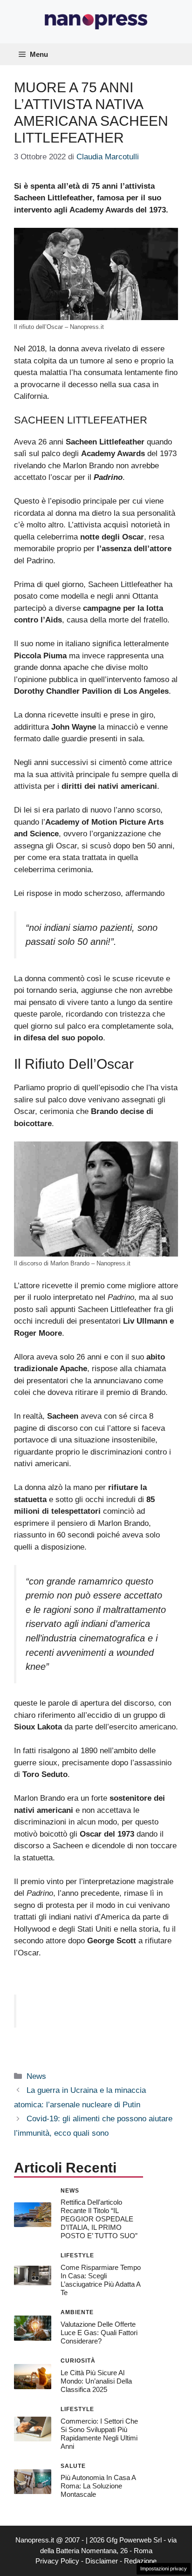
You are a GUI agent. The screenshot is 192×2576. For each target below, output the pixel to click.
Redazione (140, 2561)
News (36, 2076)
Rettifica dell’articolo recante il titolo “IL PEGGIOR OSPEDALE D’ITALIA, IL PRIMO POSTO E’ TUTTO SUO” (99, 2219)
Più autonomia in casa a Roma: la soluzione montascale (98, 2486)
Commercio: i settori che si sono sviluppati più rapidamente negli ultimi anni (99, 2434)
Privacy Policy (57, 2561)
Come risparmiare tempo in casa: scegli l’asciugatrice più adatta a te (101, 2280)
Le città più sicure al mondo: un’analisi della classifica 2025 (96, 2381)
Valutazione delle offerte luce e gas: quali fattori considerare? (99, 2333)
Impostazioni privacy (164, 2569)
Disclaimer (102, 2561)
